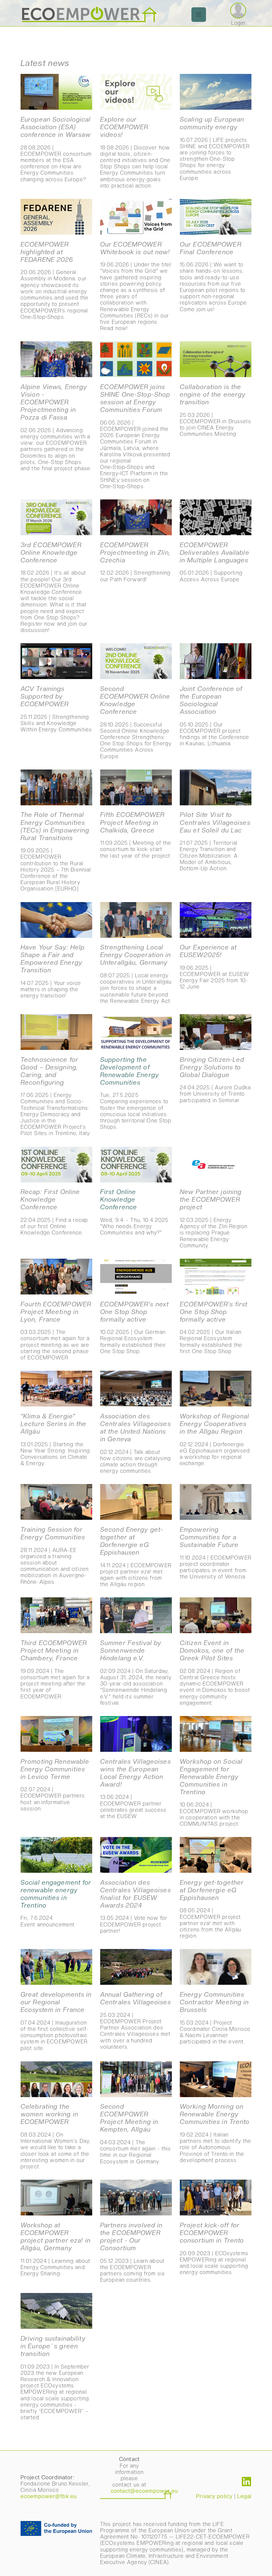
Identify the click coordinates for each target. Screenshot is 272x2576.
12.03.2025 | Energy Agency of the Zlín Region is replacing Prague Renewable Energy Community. (214, 1218)
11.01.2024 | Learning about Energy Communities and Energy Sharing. (56, 2249)
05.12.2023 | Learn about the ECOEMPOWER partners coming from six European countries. (133, 2252)
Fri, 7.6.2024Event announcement (56, 1903)
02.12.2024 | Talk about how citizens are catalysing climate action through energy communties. (136, 1443)
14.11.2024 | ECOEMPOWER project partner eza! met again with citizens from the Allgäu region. (136, 1557)
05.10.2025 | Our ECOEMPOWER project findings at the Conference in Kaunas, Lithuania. (214, 716)
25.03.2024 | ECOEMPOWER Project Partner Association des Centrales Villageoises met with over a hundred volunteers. (136, 2020)
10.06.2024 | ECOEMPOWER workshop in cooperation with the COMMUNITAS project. (214, 1792)
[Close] (264, 51)
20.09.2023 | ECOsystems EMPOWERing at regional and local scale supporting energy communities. (214, 2248)
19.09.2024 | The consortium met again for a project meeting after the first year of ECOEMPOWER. (55, 1669)
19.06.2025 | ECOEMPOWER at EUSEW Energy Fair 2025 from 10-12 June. (214, 967)
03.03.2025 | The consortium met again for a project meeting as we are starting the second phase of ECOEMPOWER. (56, 1331)
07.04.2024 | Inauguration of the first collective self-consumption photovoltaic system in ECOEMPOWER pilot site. (56, 2021)
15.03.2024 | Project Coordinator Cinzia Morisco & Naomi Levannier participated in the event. (215, 2018)
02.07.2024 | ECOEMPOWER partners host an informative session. (55, 1785)
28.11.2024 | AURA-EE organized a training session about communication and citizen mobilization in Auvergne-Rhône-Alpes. (55, 1555)
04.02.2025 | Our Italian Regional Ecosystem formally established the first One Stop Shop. (214, 1327)
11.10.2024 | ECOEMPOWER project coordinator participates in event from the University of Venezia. (216, 1553)
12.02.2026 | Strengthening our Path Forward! (135, 562)
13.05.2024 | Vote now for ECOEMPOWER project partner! (136, 1906)
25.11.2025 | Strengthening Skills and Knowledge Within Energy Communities (56, 709)
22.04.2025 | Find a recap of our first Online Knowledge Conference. (54, 1212)
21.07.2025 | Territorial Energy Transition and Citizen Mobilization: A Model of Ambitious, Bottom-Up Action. (215, 841)
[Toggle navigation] (199, 15)
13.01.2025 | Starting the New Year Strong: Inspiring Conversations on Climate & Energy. (55, 1439)
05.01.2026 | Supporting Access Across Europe (215, 562)
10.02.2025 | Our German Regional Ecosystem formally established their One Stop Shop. (135, 1327)
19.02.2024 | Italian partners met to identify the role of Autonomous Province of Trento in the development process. (215, 2133)
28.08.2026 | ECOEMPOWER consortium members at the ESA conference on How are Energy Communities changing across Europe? (56, 149)
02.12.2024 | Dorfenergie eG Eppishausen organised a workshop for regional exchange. (215, 1439)
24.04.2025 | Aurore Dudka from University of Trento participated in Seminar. (215, 1080)
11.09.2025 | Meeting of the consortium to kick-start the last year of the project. (136, 835)
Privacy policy (214, 2496)
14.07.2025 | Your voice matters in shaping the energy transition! (53, 971)
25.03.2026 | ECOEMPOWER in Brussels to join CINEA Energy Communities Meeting (215, 410)
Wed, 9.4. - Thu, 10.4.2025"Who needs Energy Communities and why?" (134, 1212)
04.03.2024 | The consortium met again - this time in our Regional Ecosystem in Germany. (136, 2134)
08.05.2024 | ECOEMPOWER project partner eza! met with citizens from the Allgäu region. (212, 1909)
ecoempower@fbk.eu (49, 2496)
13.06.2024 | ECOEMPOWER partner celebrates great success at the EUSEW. (136, 1789)
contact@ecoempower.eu (144, 2491)
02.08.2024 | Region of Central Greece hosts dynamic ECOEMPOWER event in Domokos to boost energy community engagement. (215, 1673)
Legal (244, 2496)
